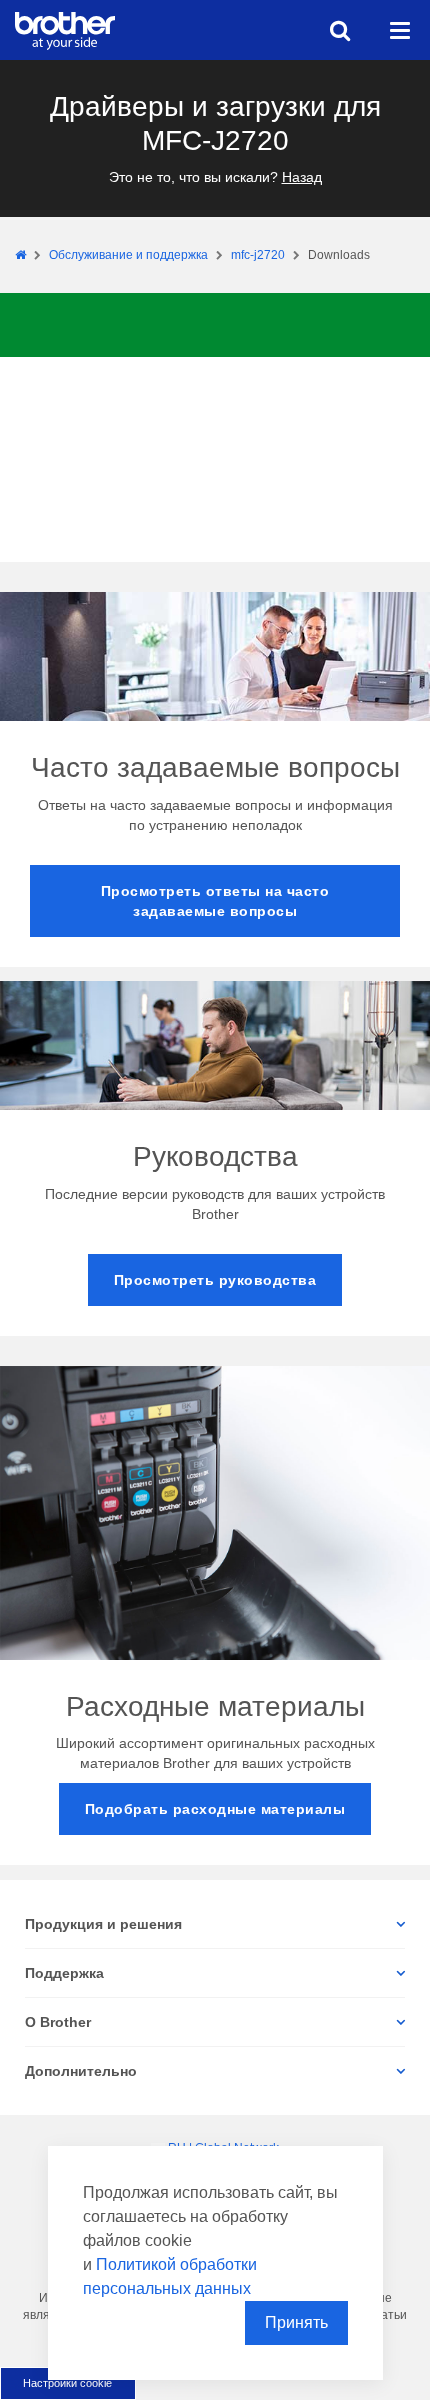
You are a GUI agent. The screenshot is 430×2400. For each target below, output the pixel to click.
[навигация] (400, 30)
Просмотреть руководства (215, 1280)
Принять (296, 2322)
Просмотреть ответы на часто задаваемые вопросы (215, 901)
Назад (302, 177)
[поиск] (340, 30)
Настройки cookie (67, 2383)
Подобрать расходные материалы (215, 1809)
